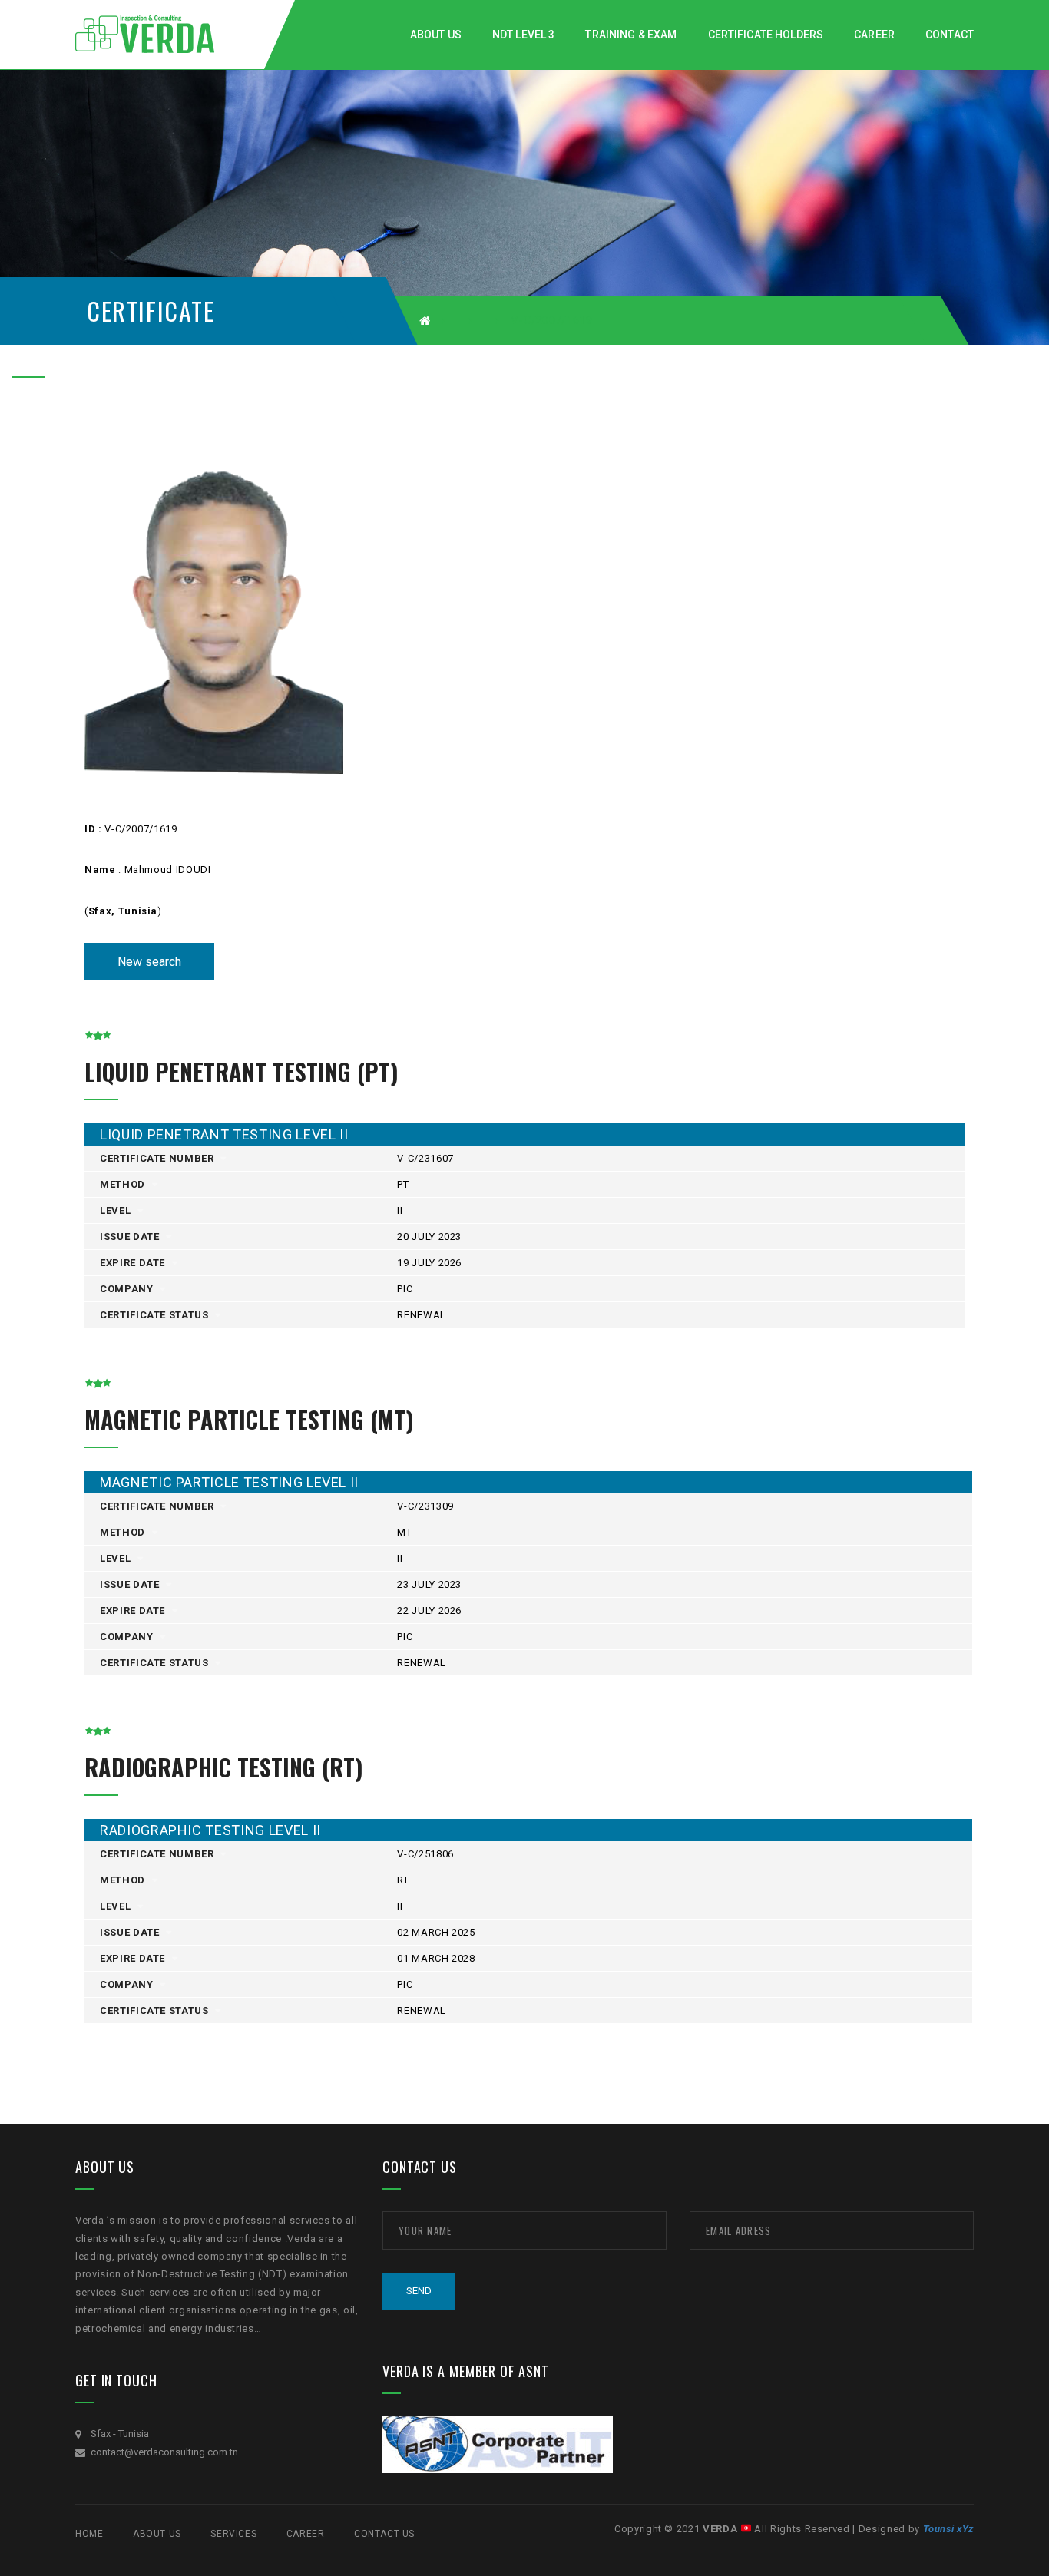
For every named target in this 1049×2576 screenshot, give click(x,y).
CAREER (306, 2534)
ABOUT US (157, 2534)
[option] (212, 598)
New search (149, 962)
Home (89, 2534)
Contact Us (384, 2534)
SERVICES (233, 2534)
